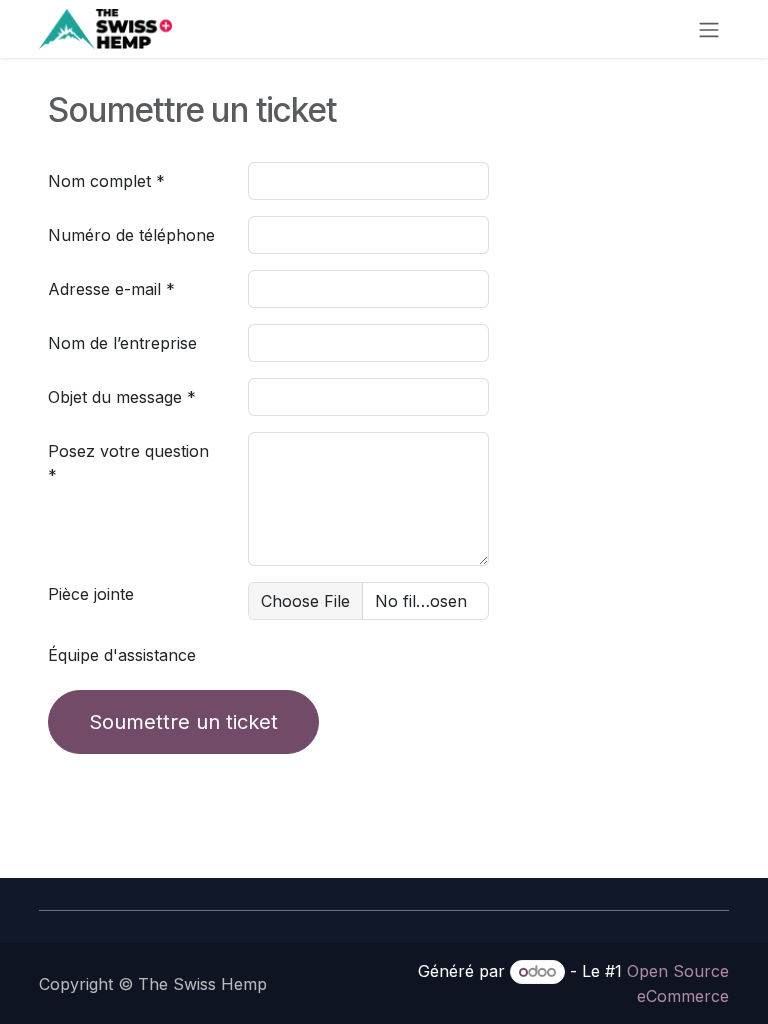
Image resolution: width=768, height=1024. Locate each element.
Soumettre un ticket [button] (183, 722)
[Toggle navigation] (709, 29)
